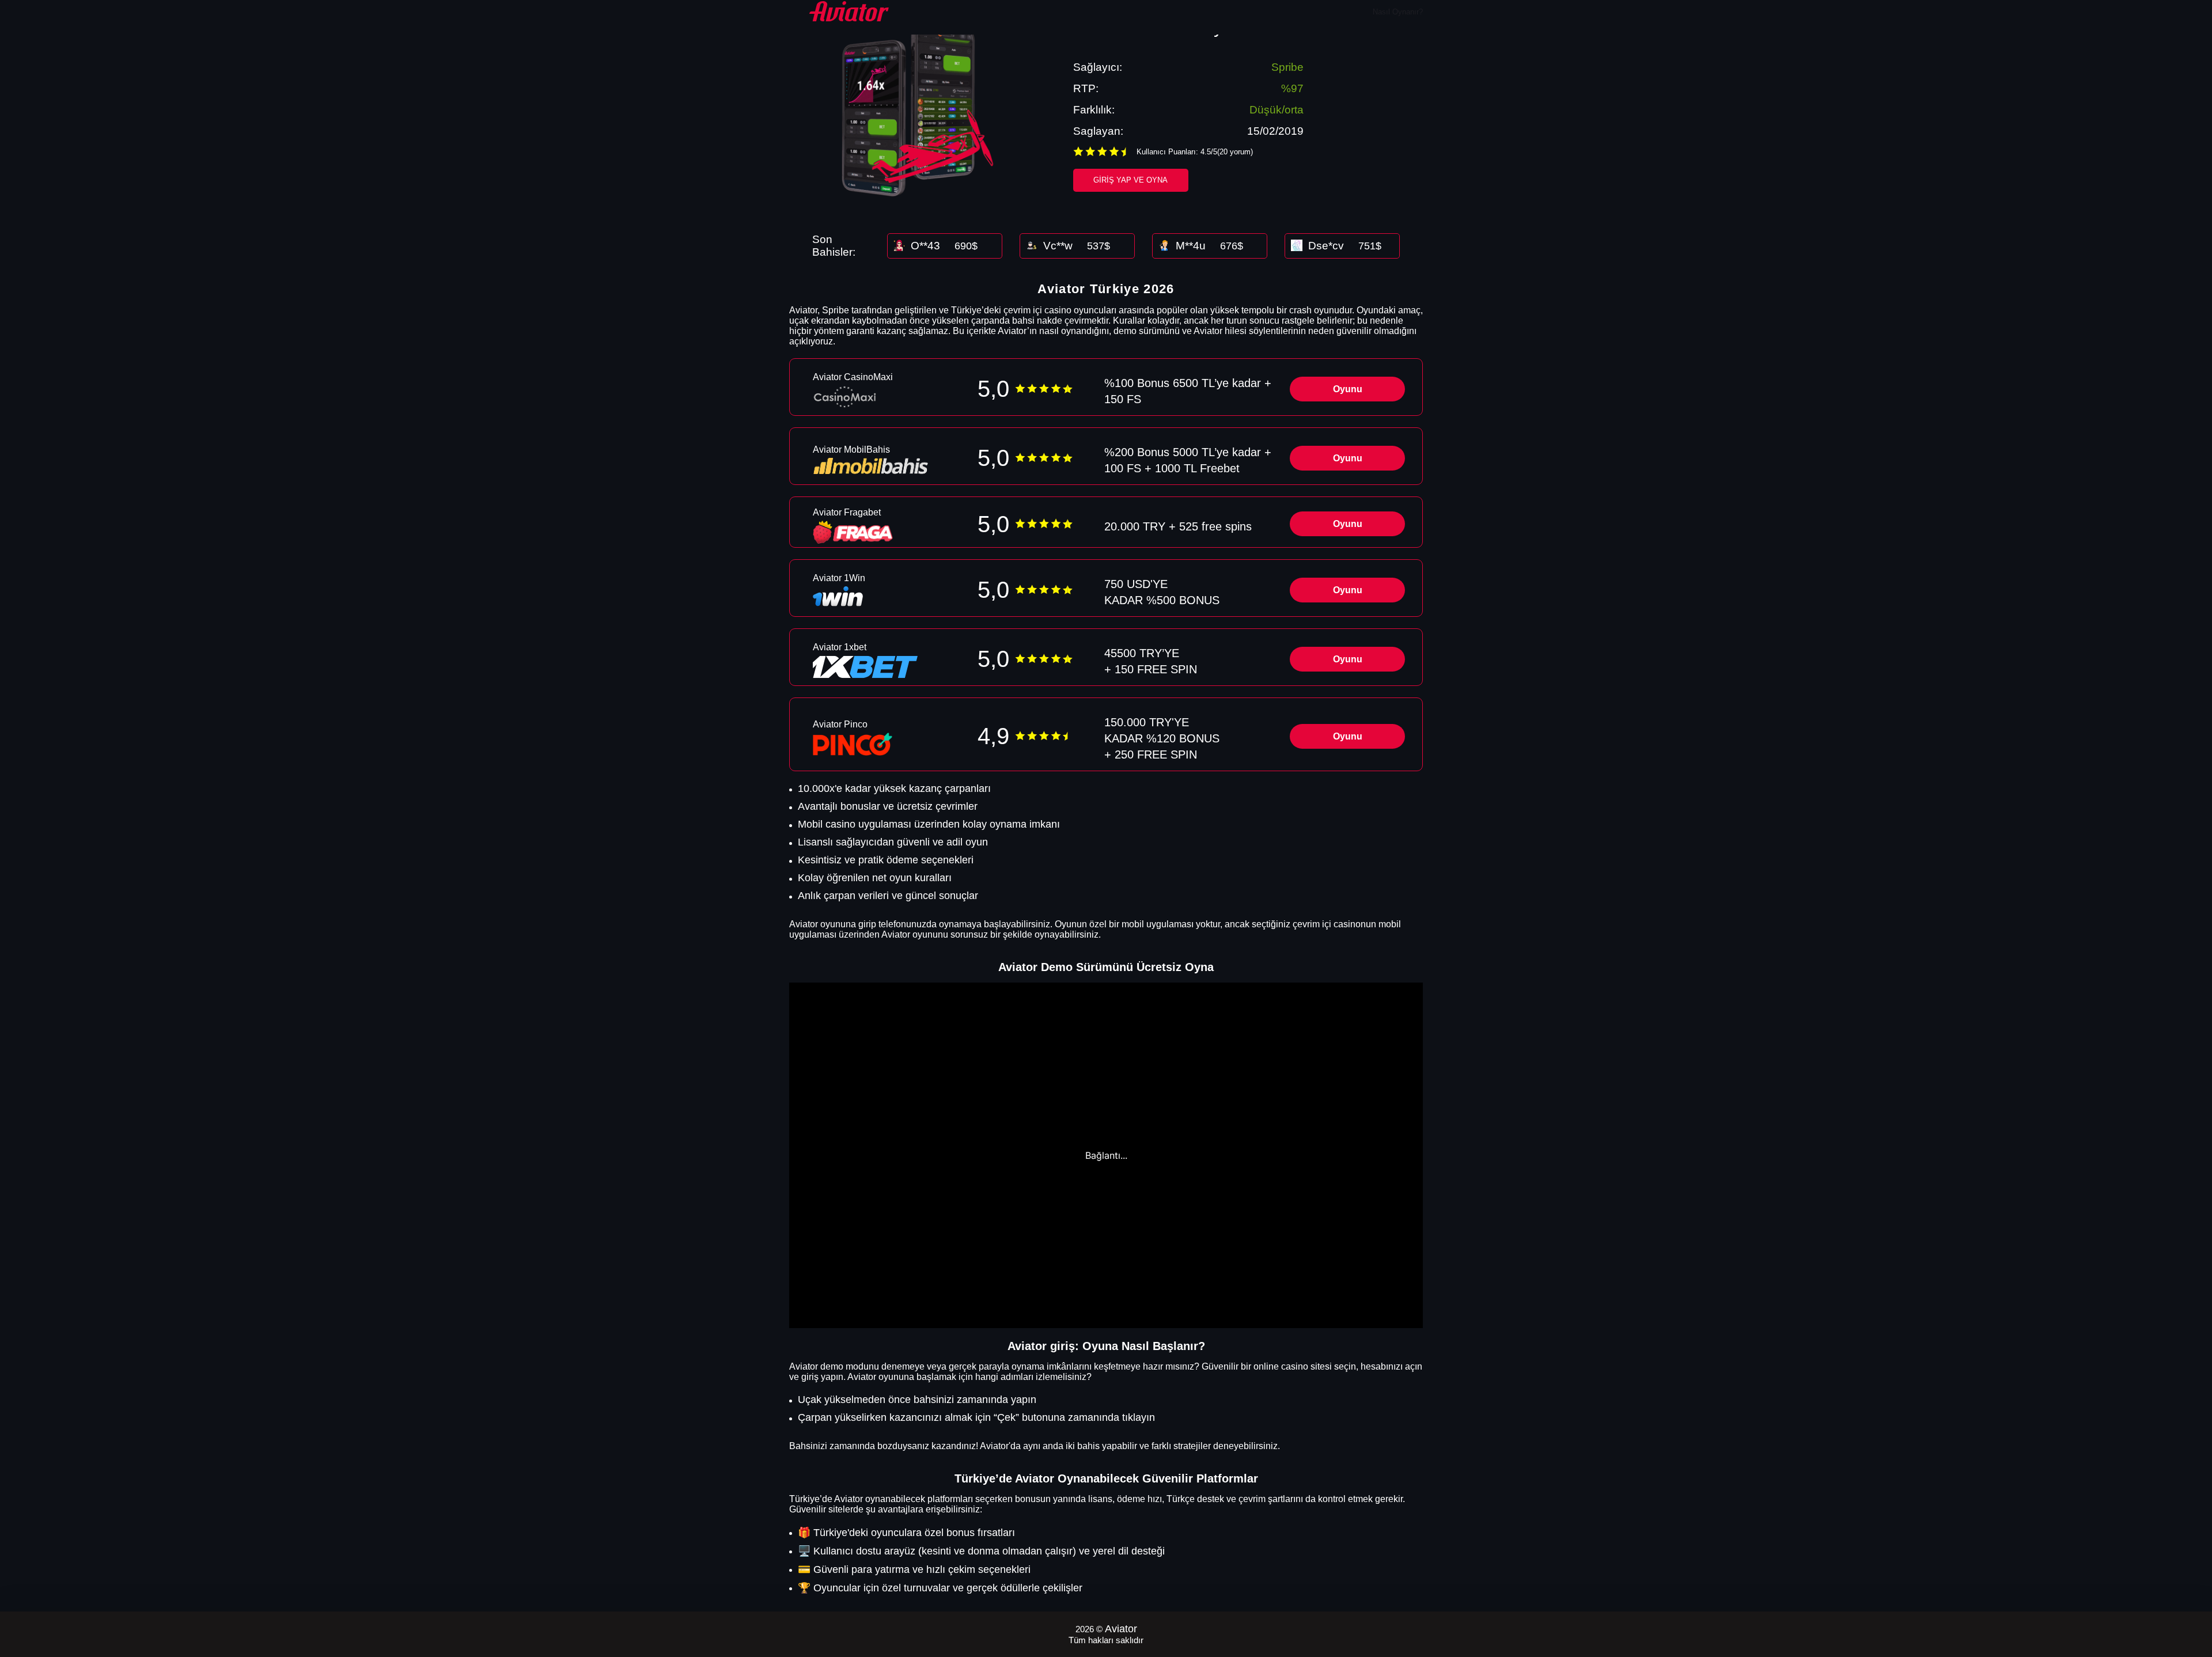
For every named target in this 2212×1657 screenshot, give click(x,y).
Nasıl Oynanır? (1398, 12)
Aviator (1121, 1629)
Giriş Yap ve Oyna (1130, 180)
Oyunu (1348, 389)
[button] (2192, 1591)
